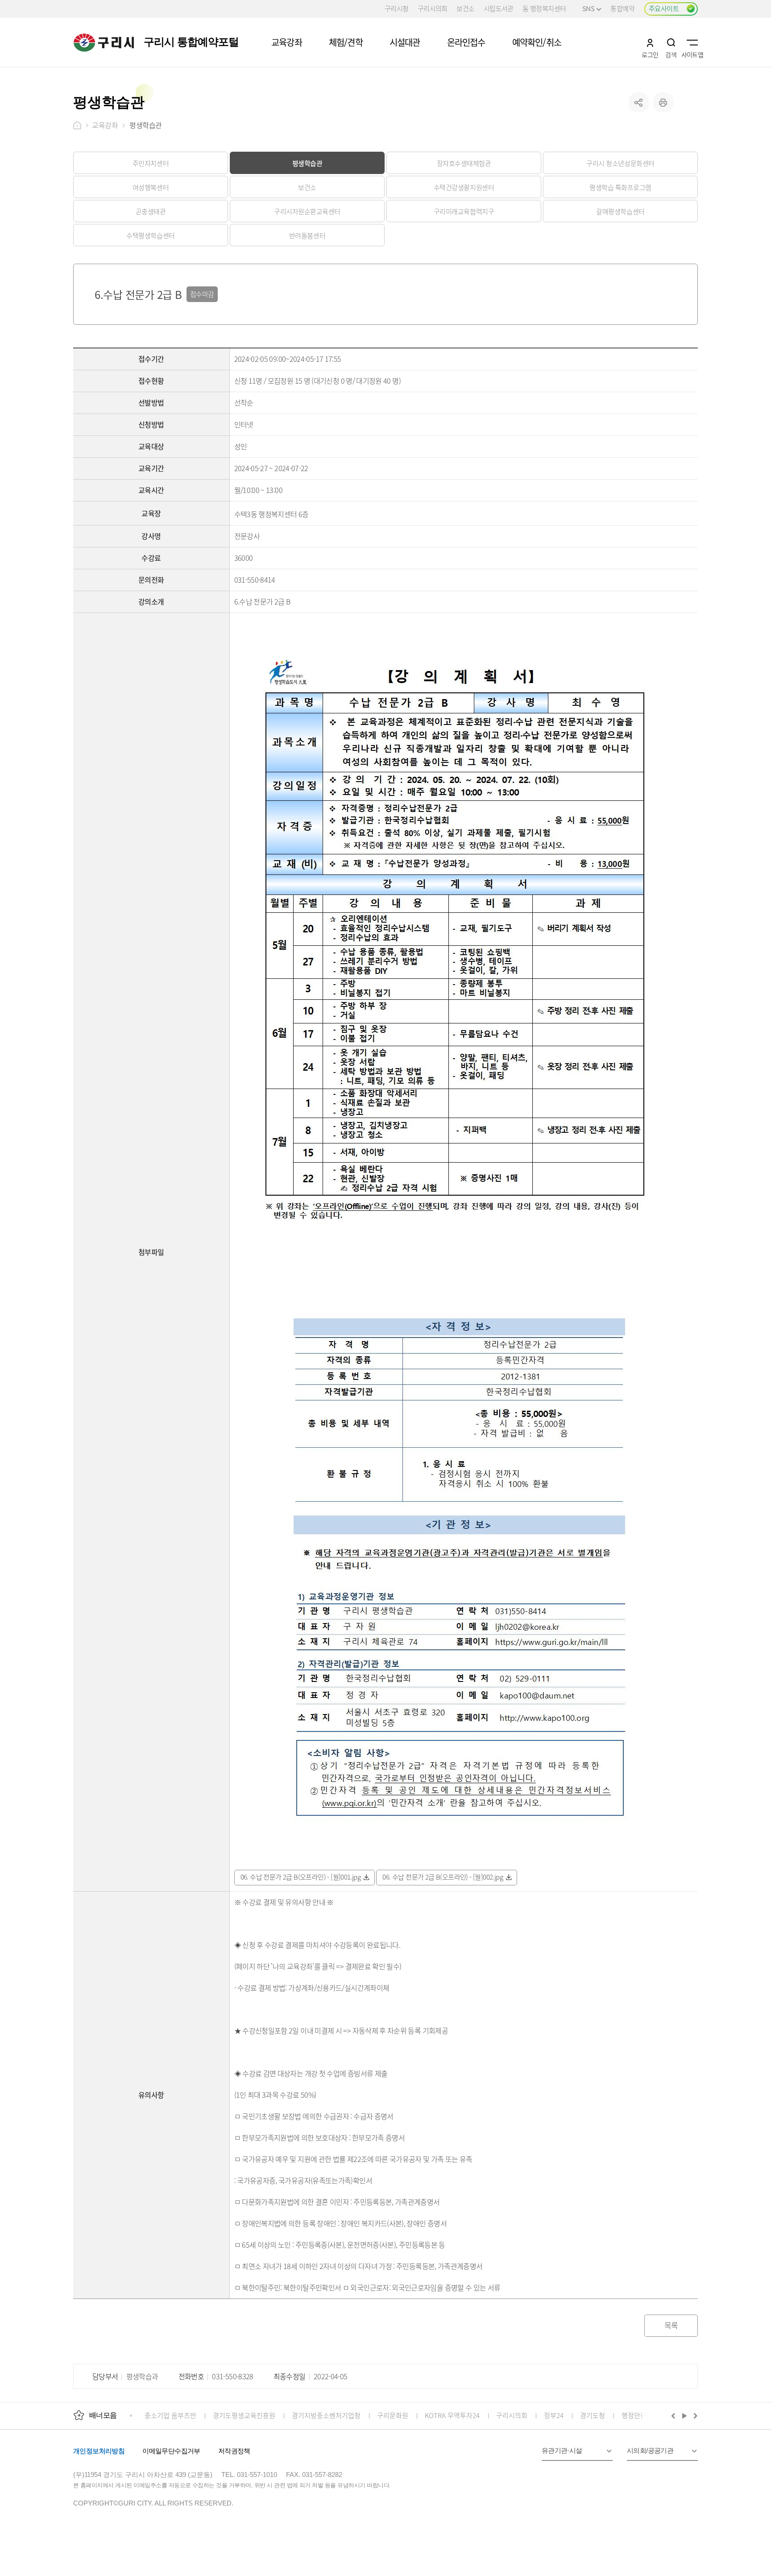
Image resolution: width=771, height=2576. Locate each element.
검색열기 (671, 42)
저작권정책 (234, 2451)
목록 (671, 2325)
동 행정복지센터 (544, 8)
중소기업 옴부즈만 (170, 2415)
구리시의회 (433, 8)
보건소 (465, 8)
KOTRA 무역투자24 (452, 2415)
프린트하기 (663, 102)
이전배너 (675, 2415)
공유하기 (639, 102)
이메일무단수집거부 (171, 2451)
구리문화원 (393, 2415)
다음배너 (694, 2415)
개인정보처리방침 (99, 2451)
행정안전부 (637, 2415)
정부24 (554, 2415)
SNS (588, 8)
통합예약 (622, 8)
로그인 (650, 42)
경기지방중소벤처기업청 (326, 2415)
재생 (685, 2415)
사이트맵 (692, 42)
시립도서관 (499, 8)
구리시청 (397, 8)
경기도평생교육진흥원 (244, 2415)
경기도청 (593, 2415)
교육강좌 (105, 125)
